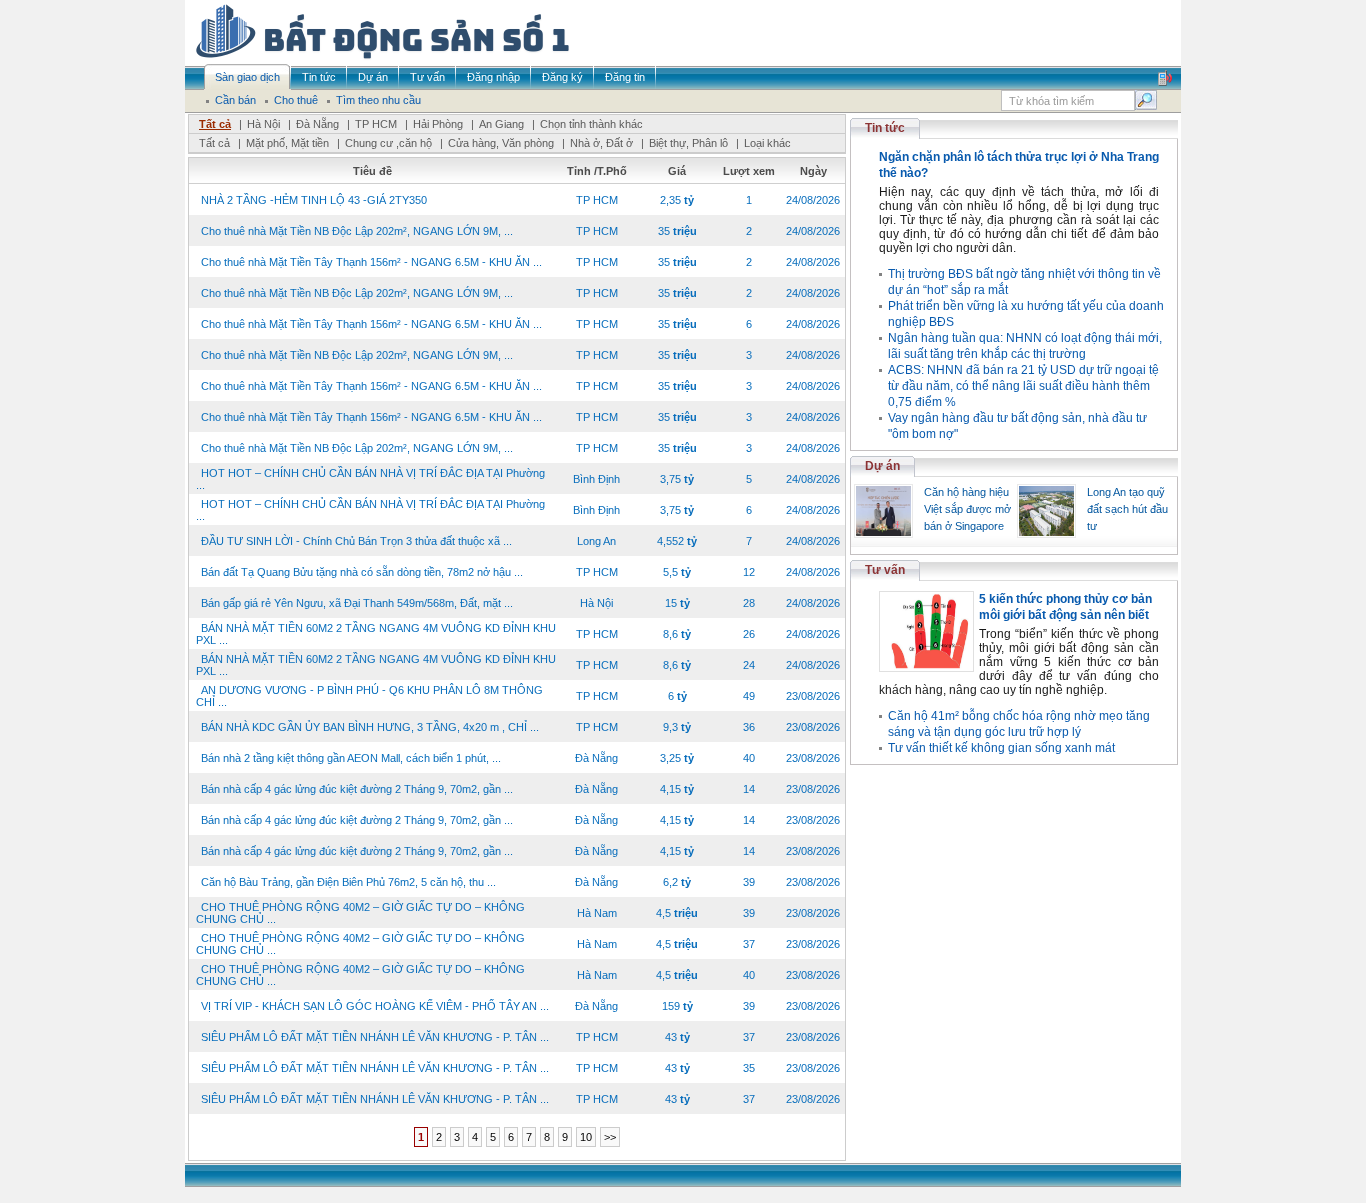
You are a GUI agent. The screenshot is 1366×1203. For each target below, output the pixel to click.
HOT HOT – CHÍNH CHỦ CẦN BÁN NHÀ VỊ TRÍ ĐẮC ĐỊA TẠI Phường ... (370, 479)
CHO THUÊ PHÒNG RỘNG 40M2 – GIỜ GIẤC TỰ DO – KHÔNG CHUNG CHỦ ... (360, 913)
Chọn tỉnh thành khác (591, 124)
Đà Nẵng (317, 124)
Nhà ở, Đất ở (601, 143)
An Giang (501, 124)
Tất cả (215, 124)
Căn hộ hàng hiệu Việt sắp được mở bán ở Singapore (967, 509)
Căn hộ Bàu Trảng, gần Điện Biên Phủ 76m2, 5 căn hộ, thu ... (348, 882)
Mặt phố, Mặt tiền (287, 143)
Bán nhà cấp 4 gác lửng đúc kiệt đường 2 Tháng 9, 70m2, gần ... (357, 789)
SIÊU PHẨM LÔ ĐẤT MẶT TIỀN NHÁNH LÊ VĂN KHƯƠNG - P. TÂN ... (375, 1037)
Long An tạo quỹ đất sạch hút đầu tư (1127, 509)
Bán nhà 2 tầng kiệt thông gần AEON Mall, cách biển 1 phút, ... (351, 758)
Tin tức (885, 128)
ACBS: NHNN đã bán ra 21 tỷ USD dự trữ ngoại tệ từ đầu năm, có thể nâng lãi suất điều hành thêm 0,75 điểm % (1023, 386)
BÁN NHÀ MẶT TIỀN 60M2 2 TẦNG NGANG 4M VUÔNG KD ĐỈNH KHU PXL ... (376, 634)
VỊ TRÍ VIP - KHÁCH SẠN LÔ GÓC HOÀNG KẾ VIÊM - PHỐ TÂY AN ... (375, 1006)
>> (610, 1137)
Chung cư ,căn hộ (388, 143)
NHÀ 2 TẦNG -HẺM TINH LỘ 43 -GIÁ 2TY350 (314, 200)
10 (586, 1137)
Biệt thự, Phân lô (688, 143)
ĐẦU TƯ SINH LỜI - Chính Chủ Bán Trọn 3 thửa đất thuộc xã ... (356, 541)
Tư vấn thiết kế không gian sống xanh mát (1001, 748)
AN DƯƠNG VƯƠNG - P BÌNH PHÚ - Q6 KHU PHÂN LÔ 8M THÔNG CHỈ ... (369, 696)
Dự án (882, 466)
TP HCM (376, 124)
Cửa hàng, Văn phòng (501, 143)
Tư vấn (885, 570)
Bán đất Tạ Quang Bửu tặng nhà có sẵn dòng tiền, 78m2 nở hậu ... (362, 572)
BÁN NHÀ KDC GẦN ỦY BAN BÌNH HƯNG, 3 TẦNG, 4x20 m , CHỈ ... (370, 727)
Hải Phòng (438, 124)
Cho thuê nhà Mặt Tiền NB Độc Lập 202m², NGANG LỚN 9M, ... (357, 231)
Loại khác (767, 143)
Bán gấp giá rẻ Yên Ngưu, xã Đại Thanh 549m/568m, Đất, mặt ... (357, 603)
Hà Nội (263, 124)
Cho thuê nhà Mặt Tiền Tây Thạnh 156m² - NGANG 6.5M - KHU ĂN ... (371, 262)
